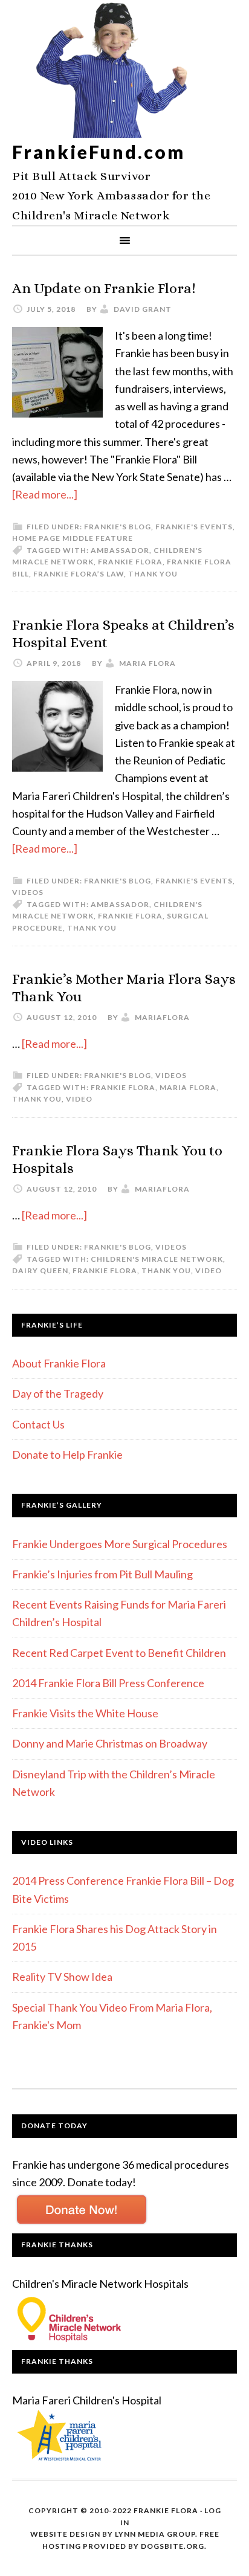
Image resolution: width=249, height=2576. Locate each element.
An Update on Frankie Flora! (104, 288)
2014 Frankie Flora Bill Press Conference (108, 1683)
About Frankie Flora (59, 1363)
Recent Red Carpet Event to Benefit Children (119, 1653)
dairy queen (40, 1270)
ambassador (120, 550)
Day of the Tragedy (58, 1393)
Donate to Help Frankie (67, 1454)
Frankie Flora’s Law (79, 574)
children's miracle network (157, 1259)
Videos (28, 892)
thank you (153, 574)
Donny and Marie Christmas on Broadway (110, 1743)
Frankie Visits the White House (85, 1713)
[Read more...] (45, 494)
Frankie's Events (194, 527)
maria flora (188, 1087)
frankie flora (130, 562)
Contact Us (38, 1424)
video (79, 1099)
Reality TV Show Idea (62, 1977)
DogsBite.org (173, 2546)
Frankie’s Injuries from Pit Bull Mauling (102, 1574)
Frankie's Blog (118, 527)
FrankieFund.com (99, 152)
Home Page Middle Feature (73, 538)
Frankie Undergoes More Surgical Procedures (120, 1544)
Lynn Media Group (155, 2534)
